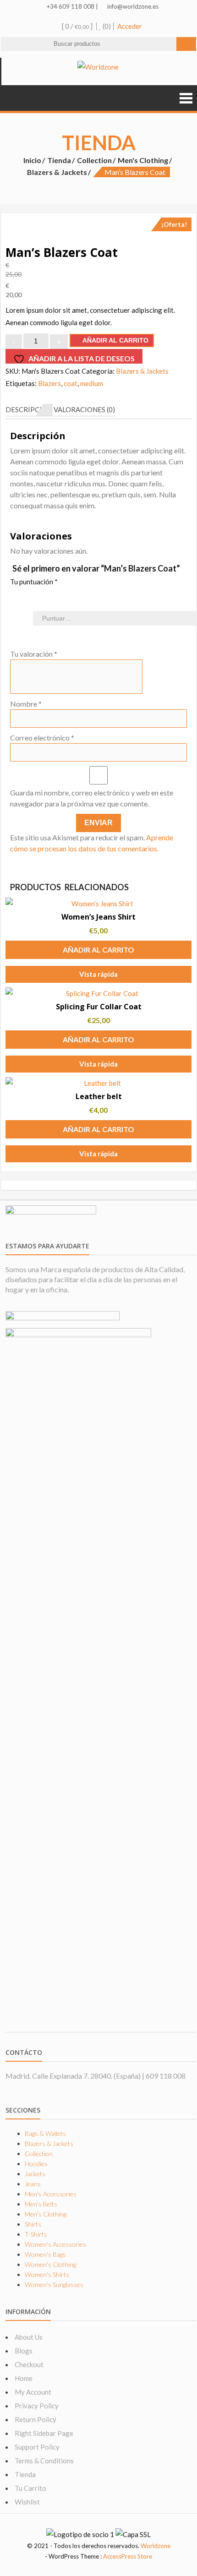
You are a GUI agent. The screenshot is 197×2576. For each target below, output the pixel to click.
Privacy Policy (37, 2406)
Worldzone (156, 2546)
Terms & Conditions (44, 2461)
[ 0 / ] (77, 26)
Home (24, 2378)
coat (71, 383)
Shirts (33, 2224)
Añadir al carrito (115, 340)
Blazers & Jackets (57, 172)
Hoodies (36, 2164)
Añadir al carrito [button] (98, 950)
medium (92, 383)
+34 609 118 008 (70, 6)
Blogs (24, 2351)
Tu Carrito (30, 2488)
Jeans (33, 2184)
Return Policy (36, 2419)
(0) (106, 26)
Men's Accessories (51, 2194)
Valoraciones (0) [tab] (84, 409)
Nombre (26, 704)
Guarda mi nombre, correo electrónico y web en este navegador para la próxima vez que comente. (92, 798)
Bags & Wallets (45, 2133)
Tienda (59, 160)
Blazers (49, 383)
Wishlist (27, 2502)
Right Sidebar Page (44, 2433)
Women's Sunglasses (54, 2285)
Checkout (29, 2364)
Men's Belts (41, 2204)
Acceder (130, 26)
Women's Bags (45, 2254)
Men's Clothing (143, 160)
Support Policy (37, 2447)
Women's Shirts (47, 2274)
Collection (94, 160)
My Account (33, 2392)
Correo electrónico (42, 738)
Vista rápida (98, 974)
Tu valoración (34, 654)
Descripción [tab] (29, 409)
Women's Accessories (55, 2244)
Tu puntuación (34, 582)
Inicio (32, 160)
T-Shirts (36, 2234)
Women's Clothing (50, 2264)
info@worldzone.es (132, 6)
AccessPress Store (128, 2556)
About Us (29, 2337)
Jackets (35, 2174)
